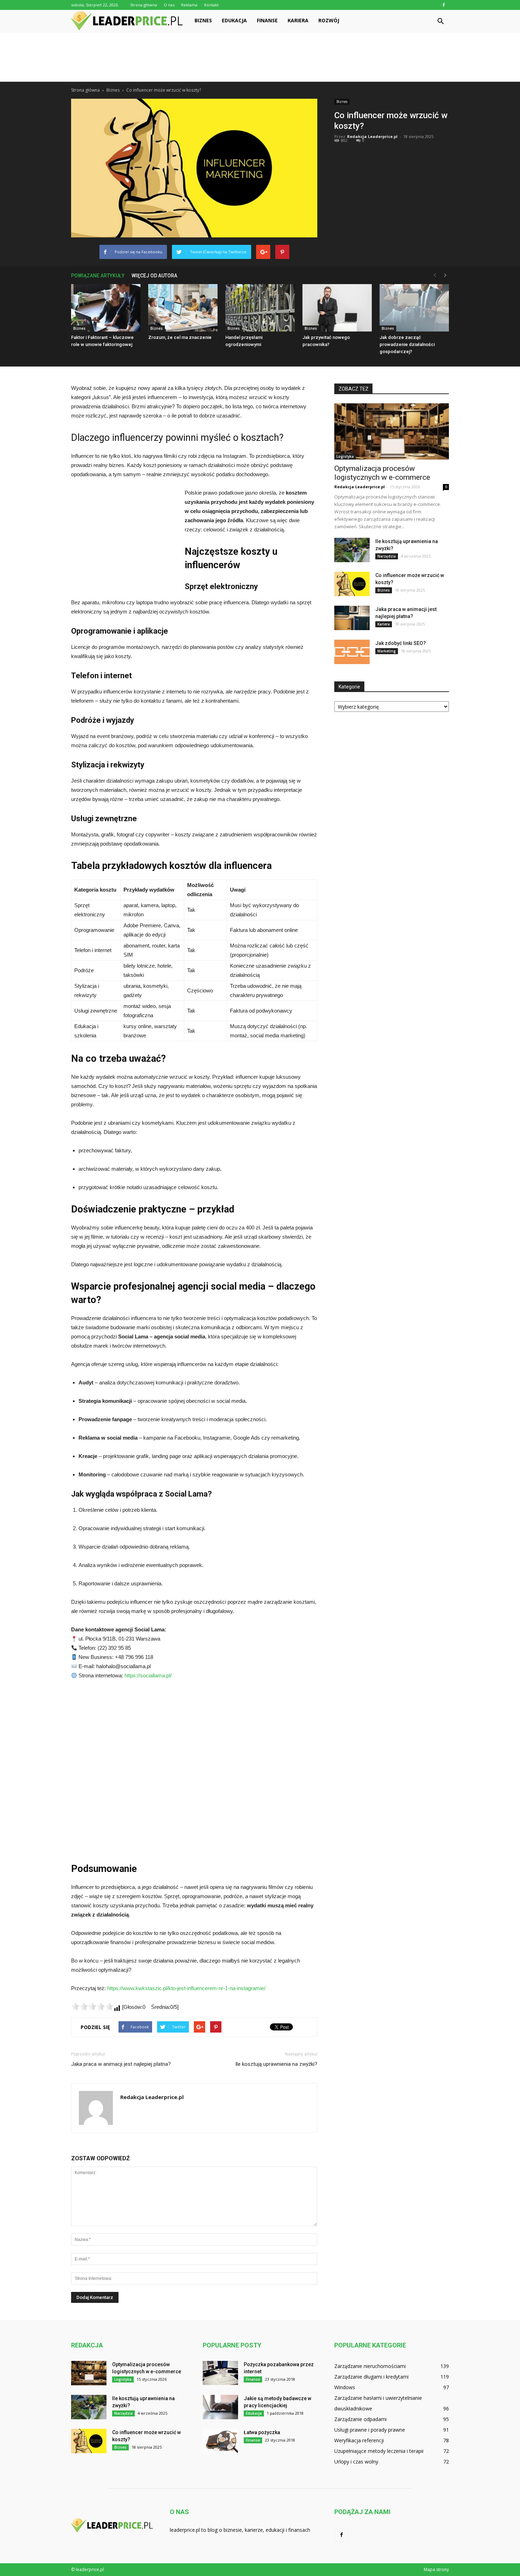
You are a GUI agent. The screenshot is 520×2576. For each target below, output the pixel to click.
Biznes (203, 20)
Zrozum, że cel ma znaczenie (180, 337)
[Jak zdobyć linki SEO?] (352, 652)
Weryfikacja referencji (359, 2440)
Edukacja (234, 20)
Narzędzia (387, 556)
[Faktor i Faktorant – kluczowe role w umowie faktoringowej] (106, 308)
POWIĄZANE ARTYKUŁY (98, 276)
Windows (345, 2387)
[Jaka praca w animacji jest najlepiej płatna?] (352, 618)
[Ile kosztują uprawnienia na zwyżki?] (352, 550)
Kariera (298, 20)
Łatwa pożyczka (262, 2432)
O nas (169, 5)
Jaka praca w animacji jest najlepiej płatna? (121, 2064)
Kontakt (211, 5)
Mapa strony (436, 2569)
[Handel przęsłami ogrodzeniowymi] (260, 308)
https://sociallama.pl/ (148, 1675)
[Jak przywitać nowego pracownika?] (337, 308)
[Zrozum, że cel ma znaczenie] (183, 308)
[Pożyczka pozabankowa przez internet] (220, 2373)
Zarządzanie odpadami (360, 2419)
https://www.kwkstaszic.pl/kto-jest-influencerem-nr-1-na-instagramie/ (186, 1988)
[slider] (92, 2006)
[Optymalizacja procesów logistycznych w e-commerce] (392, 431)
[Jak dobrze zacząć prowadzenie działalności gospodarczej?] (414, 308)
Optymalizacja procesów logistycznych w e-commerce (382, 473)
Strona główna (144, 5)
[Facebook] (444, 5)
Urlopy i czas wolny (356, 2462)
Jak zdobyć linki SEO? (401, 643)
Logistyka (345, 456)
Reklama (189, 5)
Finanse (267, 20)
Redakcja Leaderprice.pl (372, 136)
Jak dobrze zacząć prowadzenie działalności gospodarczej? (407, 344)
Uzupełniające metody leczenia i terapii (379, 2451)
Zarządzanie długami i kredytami (371, 2377)
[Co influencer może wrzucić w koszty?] (352, 584)
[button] (440, 22)
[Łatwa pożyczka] (220, 2441)
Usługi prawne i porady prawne (370, 2430)
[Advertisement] (260, 57)
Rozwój (329, 20)
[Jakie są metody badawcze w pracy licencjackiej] (220, 2407)
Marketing (387, 651)
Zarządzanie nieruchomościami (370, 2366)
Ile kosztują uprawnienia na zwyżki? (276, 2064)
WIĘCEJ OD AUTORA (154, 276)
